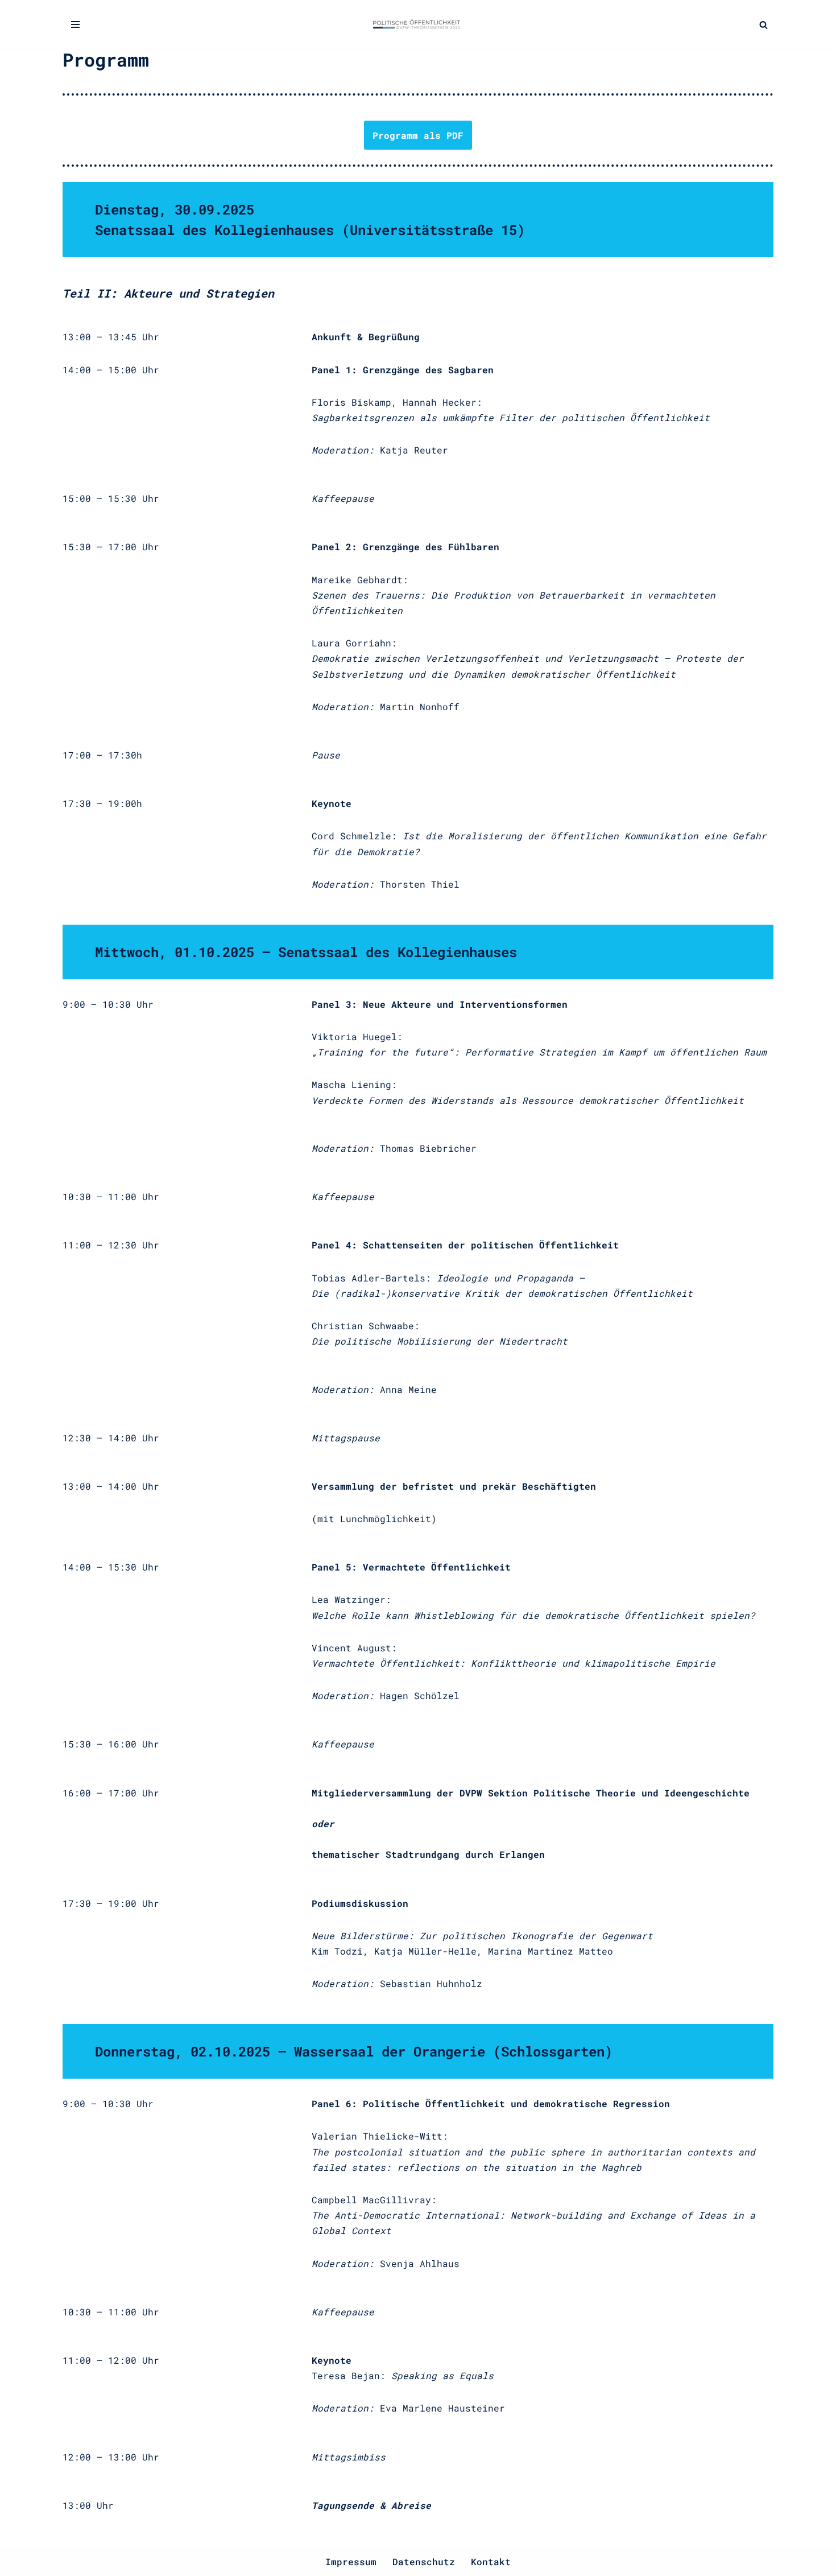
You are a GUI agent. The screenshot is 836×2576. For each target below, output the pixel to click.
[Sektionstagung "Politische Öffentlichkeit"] (418, 24)
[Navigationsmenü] (75, 24)
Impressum (351, 2561)
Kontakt (491, 2561)
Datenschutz (424, 2561)
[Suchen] (763, 25)
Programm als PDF (418, 135)
